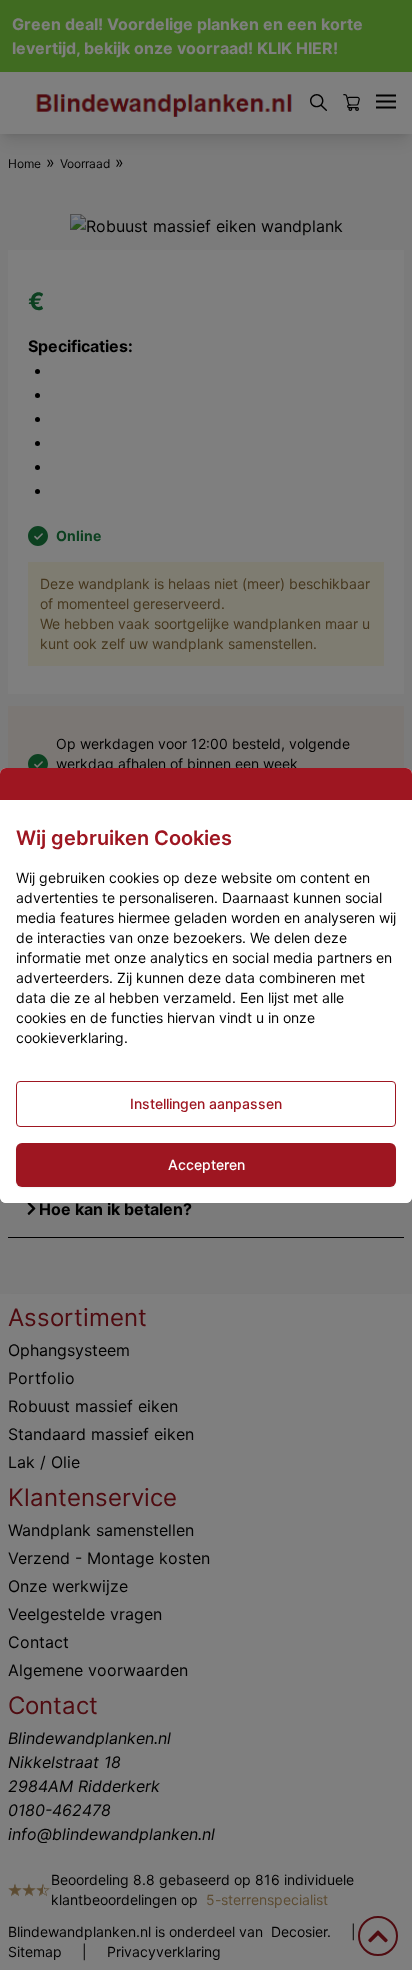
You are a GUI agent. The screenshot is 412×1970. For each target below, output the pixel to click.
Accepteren (206, 1164)
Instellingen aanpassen (206, 1103)
